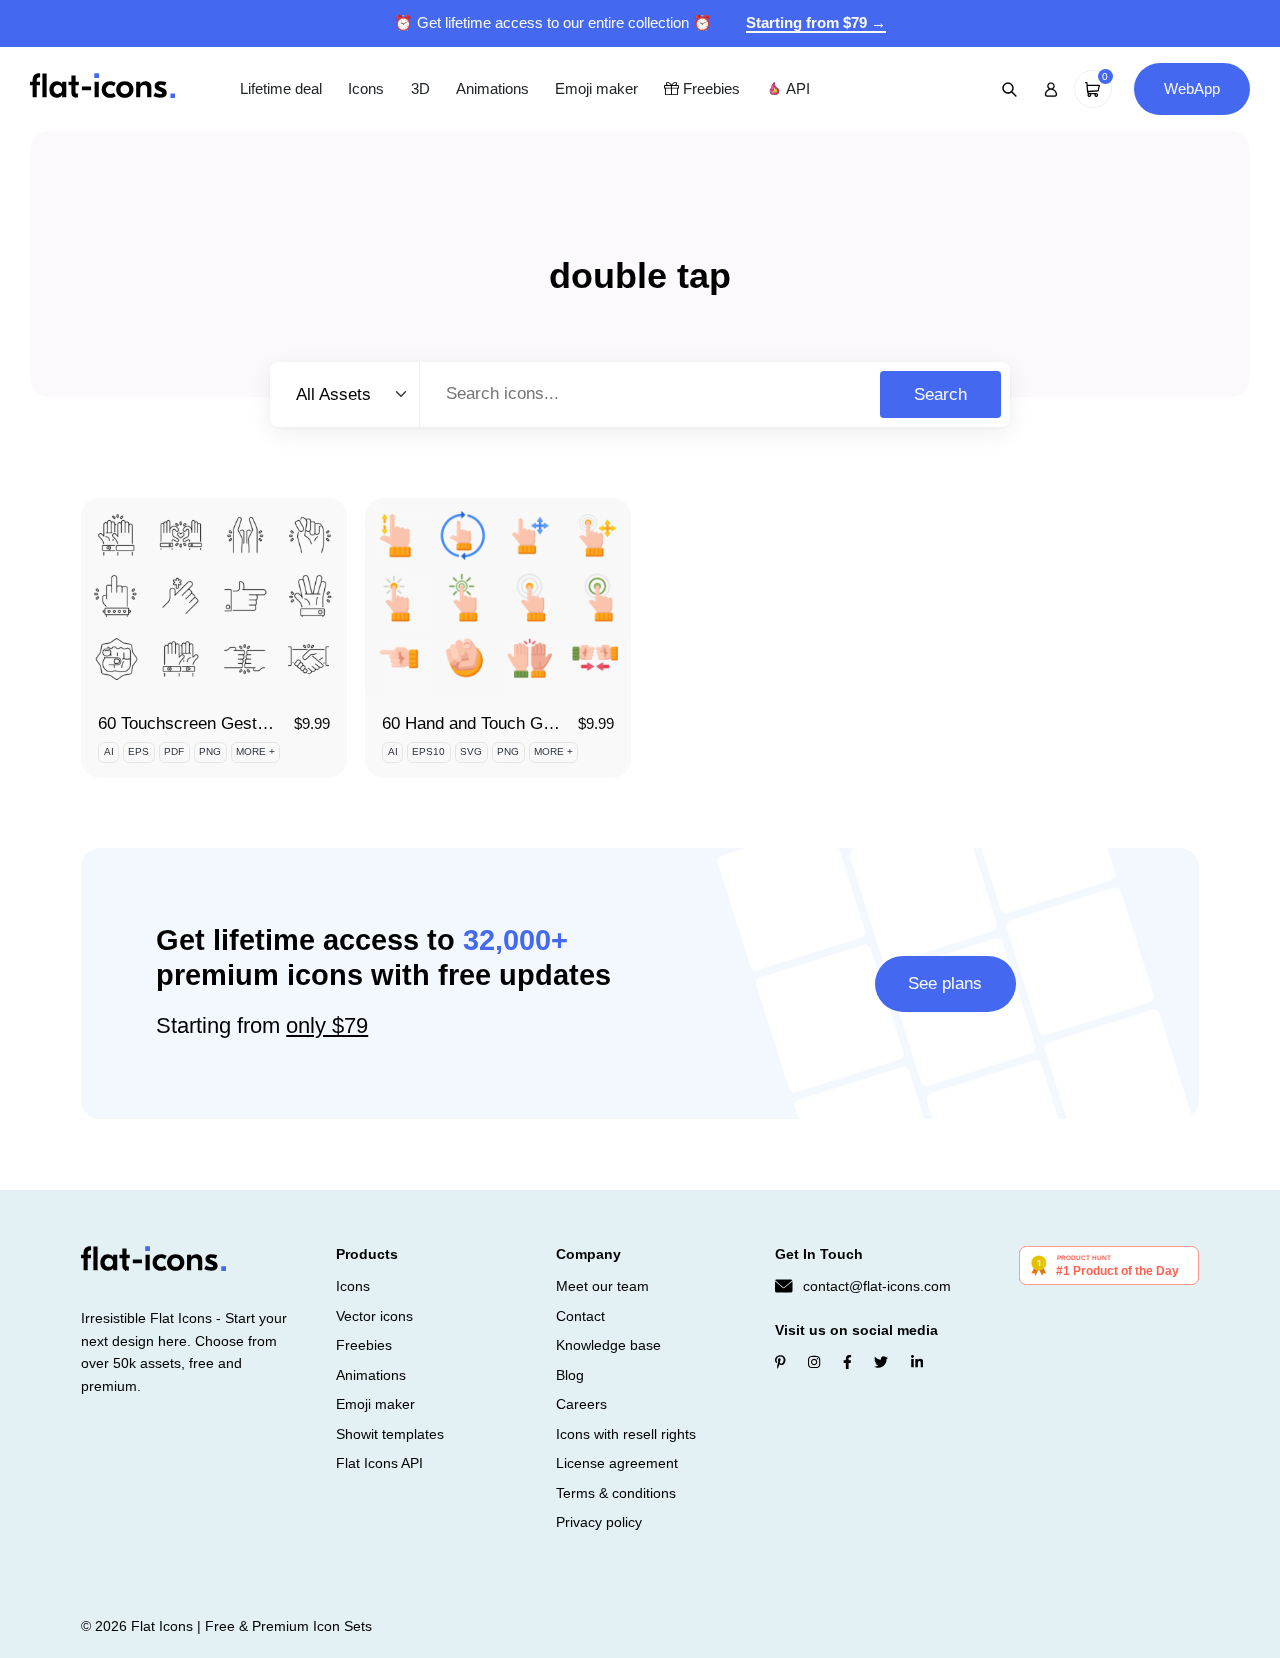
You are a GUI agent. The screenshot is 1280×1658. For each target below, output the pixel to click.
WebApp (1192, 88)
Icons (366, 88)
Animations (492, 88)
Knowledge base (608, 1345)
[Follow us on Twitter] (881, 1362)
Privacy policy (599, 1522)
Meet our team (602, 1286)
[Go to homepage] (102, 87)
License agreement (617, 1463)
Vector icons (374, 1316)
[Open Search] (1010, 89)
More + (255, 751)
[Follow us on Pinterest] (780, 1362)
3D (420, 88)
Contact (580, 1316)
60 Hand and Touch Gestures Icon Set (524, 723)
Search (940, 394)
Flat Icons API (379, 1463)
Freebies (709, 88)
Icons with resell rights (626, 1434)
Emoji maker (596, 88)
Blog (570, 1375)
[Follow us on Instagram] (814, 1362)
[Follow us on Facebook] (847, 1362)
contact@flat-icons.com (877, 1286)
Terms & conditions (616, 1493)
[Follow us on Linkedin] (917, 1362)
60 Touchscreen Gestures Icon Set (227, 723)
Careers (581, 1404)
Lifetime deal (281, 88)
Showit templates (390, 1434)
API (796, 88)
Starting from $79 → (816, 22)
